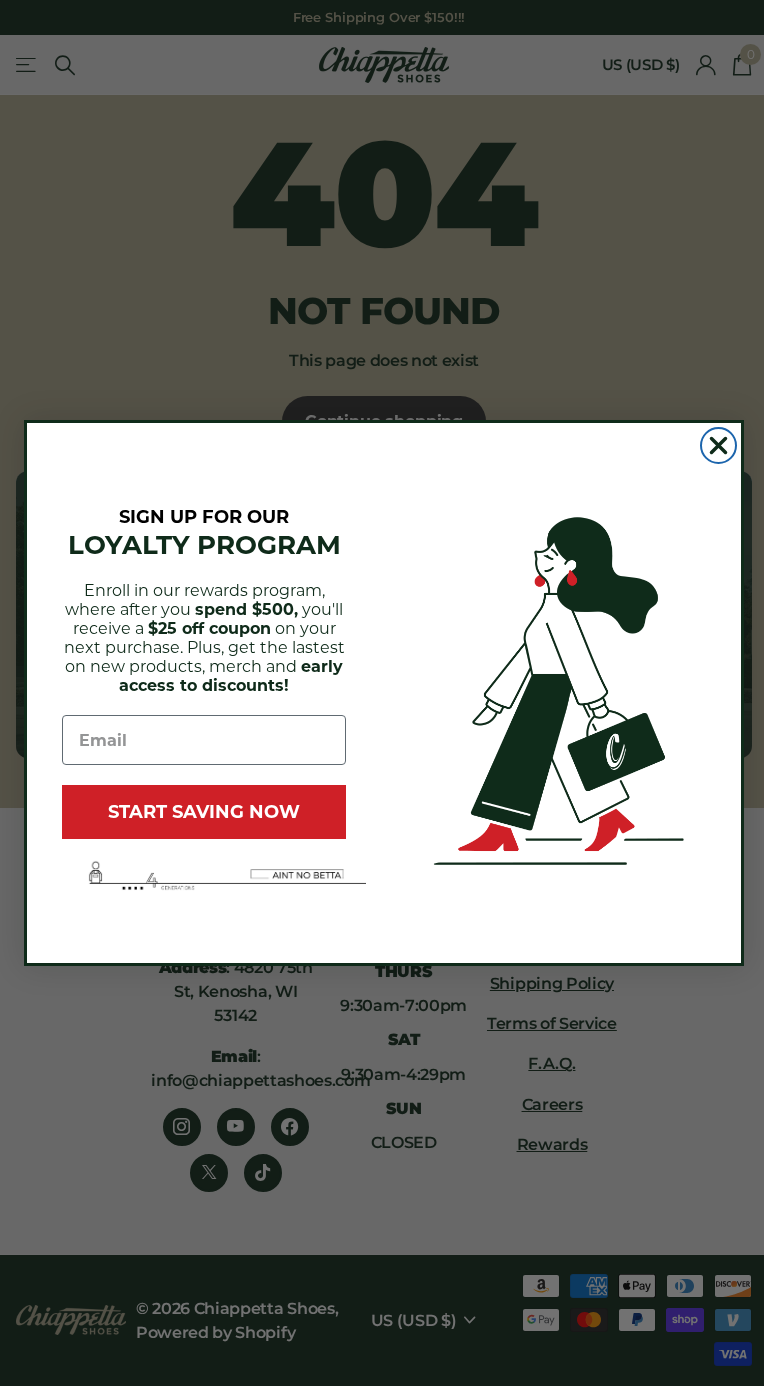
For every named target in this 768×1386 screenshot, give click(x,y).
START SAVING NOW (204, 812)
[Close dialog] (718, 445)
